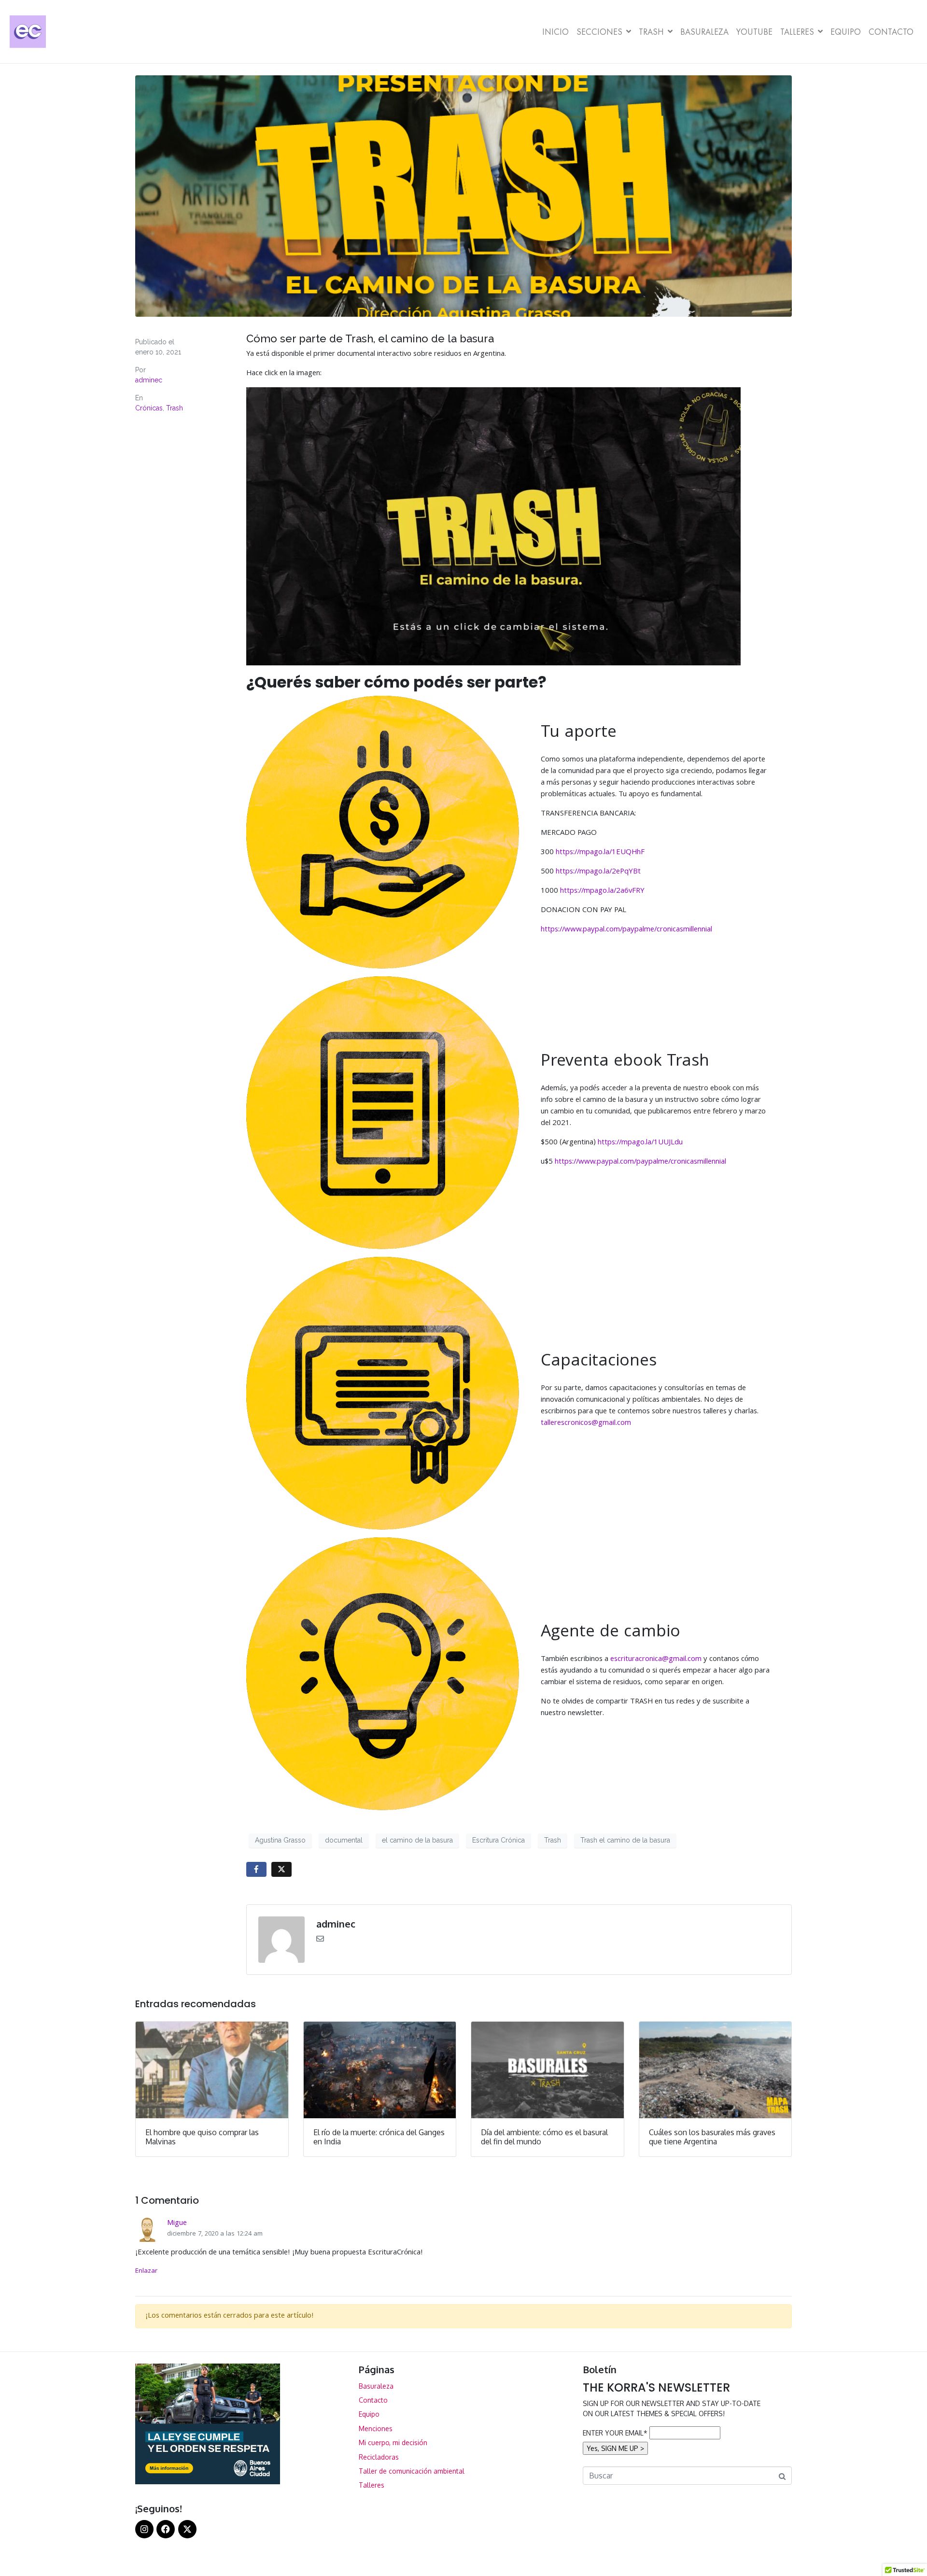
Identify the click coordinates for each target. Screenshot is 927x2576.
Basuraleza (704, 32)
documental (344, 1840)
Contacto (891, 32)
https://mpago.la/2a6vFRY (602, 891)
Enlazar (146, 2271)
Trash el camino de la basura (625, 1840)
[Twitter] (187, 2529)
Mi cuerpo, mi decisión (393, 2442)
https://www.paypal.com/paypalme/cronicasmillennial (626, 930)
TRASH (651, 32)
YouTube (754, 32)
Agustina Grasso (280, 1840)
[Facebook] (166, 2529)
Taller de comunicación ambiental (412, 2471)
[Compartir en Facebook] (256, 1869)
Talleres (797, 32)
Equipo (846, 32)
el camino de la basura (417, 1840)
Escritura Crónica (499, 1840)
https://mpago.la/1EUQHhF (600, 853)
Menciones (376, 2428)
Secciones (599, 32)
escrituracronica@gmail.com (656, 1660)
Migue (177, 2224)
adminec (149, 380)
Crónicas (149, 408)
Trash (175, 408)
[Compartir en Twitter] (281, 1869)
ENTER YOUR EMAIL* (615, 2433)
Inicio (555, 32)
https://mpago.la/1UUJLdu (640, 1143)
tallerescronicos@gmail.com (586, 1423)
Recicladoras (379, 2457)
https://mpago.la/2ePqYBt (598, 872)
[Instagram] (144, 2529)
